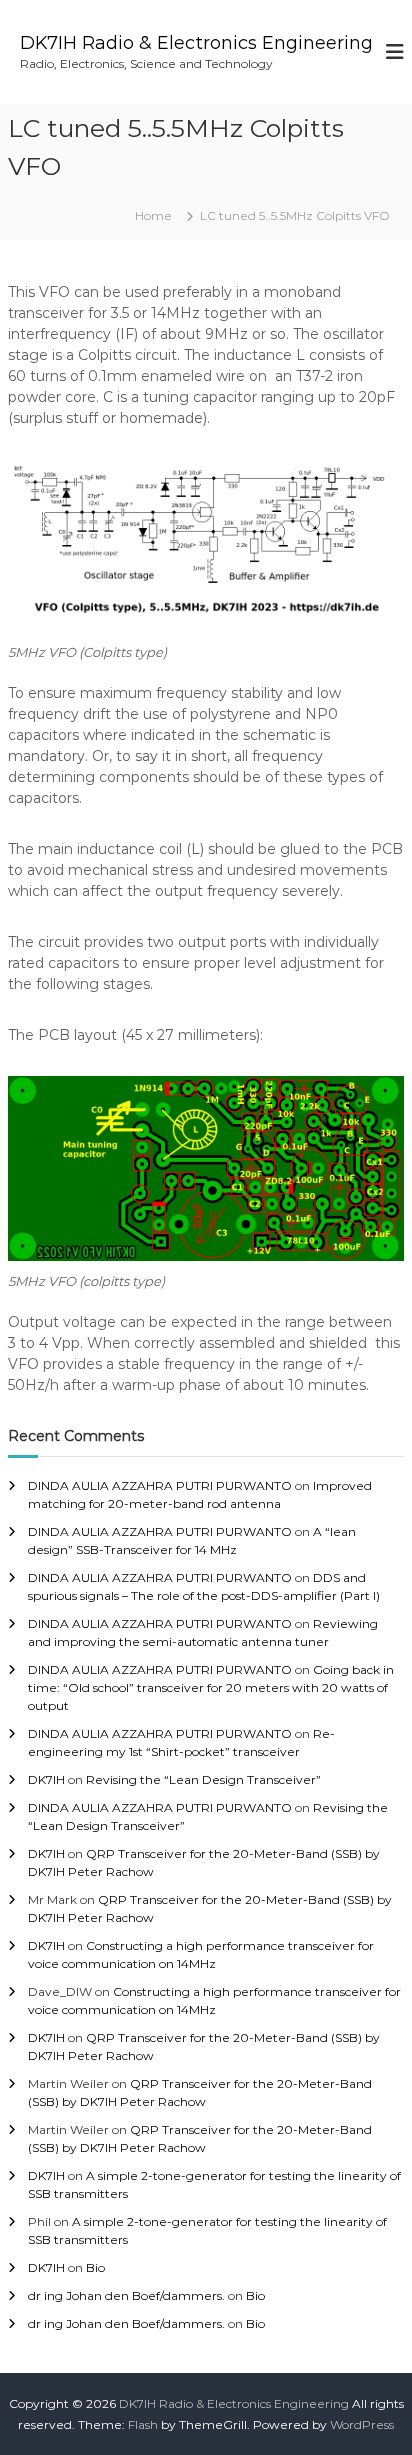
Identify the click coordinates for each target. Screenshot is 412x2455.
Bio (95, 2267)
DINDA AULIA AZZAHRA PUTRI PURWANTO (160, 1485)
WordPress (362, 2424)
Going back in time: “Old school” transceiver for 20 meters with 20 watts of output (211, 1687)
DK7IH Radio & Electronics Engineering (196, 43)
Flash (143, 2424)
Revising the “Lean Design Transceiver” (203, 1779)
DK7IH (46, 1779)
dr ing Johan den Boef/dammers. (126, 2295)
